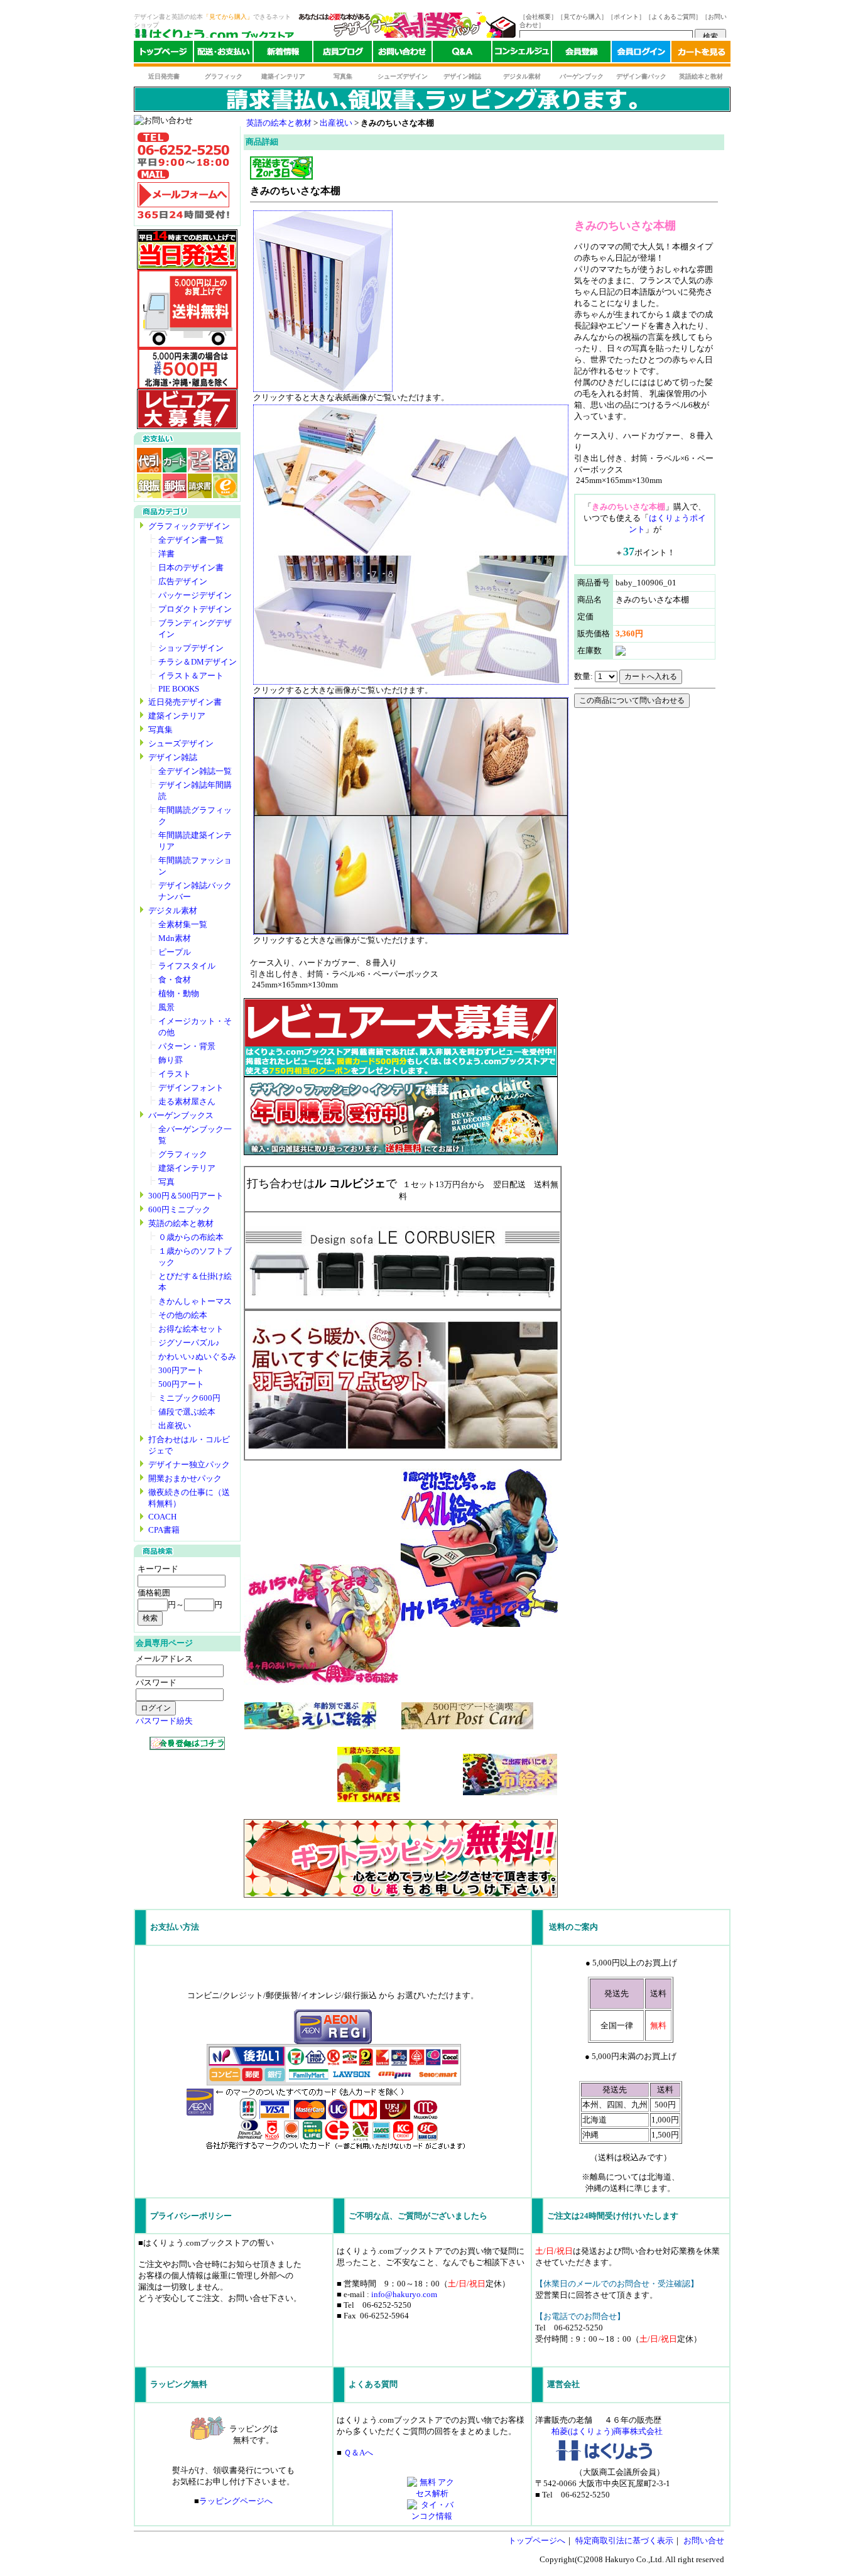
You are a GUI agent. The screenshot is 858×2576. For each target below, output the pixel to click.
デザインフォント (191, 1088)
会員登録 (581, 54)
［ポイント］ (626, 17)
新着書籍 (283, 54)
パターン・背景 (187, 1046)
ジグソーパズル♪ (189, 1343)
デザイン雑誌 (462, 76)
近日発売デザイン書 (185, 702)
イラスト (175, 1074)
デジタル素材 (522, 76)
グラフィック (224, 76)
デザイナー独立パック (189, 1465)
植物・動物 (179, 993)
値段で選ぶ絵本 (187, 1412)
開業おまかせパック (185, 1478)
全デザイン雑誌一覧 (195, 771)
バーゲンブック (582, 76)
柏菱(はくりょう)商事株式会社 (607, 2431)
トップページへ (537, 2541)
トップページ (163, 54)
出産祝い (175, 1426)
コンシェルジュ (522, 54)
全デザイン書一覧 (191, 540)
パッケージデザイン (195, 595)
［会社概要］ (538, 17)
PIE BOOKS (179, 689)
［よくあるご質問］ (673, 17)
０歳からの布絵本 (191, 1237)
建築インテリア (283, 76)
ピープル (175, 952)
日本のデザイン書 (191, 568)
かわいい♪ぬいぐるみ (197, 1356)
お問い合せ (704, 2541)
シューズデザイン (403, 76)
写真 (166, 1182)
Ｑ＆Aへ (358, 2453)
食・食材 (175, 980)
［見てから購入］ (582, 17)
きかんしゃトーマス (195, 1301)
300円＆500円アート (186, 1196)
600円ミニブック (179, 1209)
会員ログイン (641, 54)
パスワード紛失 (164, 1721)
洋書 (166, 554)
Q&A (462, 54)
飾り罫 (171, 1060)
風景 (166, 1007)
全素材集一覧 (183, 924)
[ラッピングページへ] (401, 1895)
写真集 (343, 76)
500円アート (181, 1384)
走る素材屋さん (187, 1101)
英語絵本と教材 (701, 76)
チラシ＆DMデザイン (198, 662)
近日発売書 (164, 76)
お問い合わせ (402, 54)
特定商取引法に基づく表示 (624, 2541)
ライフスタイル (187, 966)
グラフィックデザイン (189, 526)
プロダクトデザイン (195, 609)
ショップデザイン (191, 648)
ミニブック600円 (189, 1398)
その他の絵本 (183, 1315)
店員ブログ (343, 54)
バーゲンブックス (181, 1115)
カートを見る (701, 54)
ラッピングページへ (236, 2501)
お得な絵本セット (191, 1329)
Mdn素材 (175, 938)
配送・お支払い (223, 54)
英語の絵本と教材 (181, 1223)
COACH (162, 1517)
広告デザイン (183, 581)
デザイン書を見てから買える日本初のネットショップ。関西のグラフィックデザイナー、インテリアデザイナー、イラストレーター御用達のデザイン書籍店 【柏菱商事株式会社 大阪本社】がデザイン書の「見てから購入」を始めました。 (214, 35)
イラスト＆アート (191, 676)
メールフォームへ (183, 195)
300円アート (181, 1370)
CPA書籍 (164, 1530)
